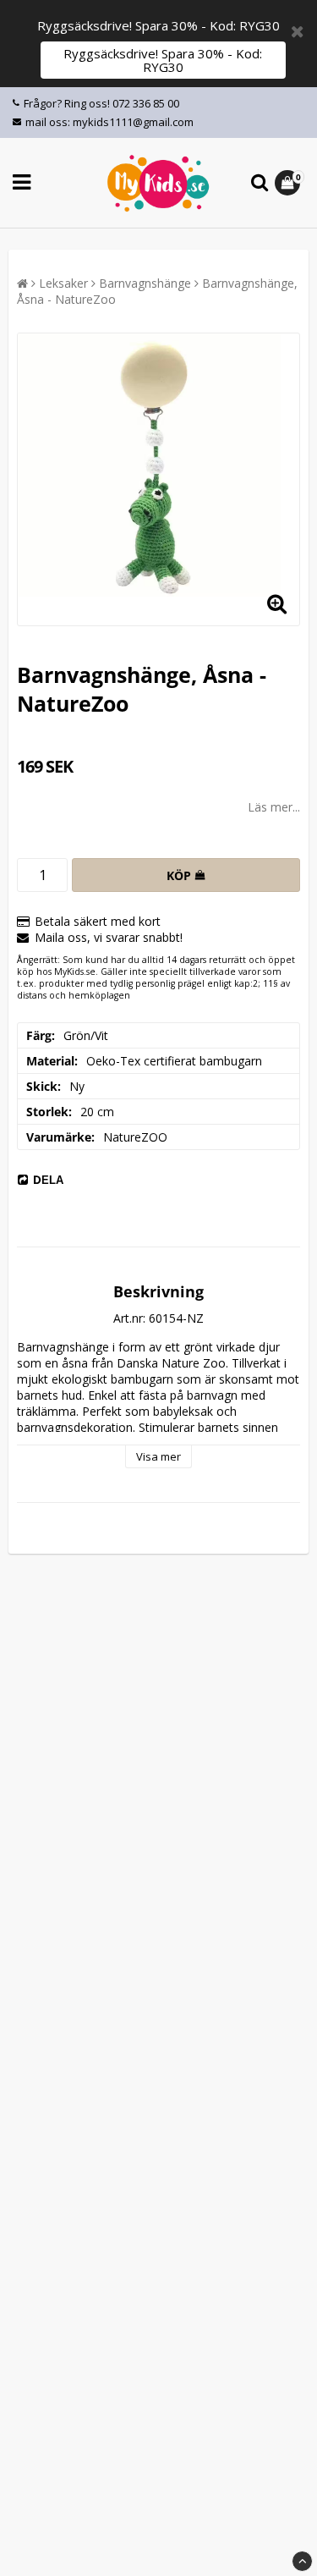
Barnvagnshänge (145, 283)
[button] (290, 183)
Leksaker (63, 283)
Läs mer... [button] (274, 807)
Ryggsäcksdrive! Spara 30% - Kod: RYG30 (163, 60)
